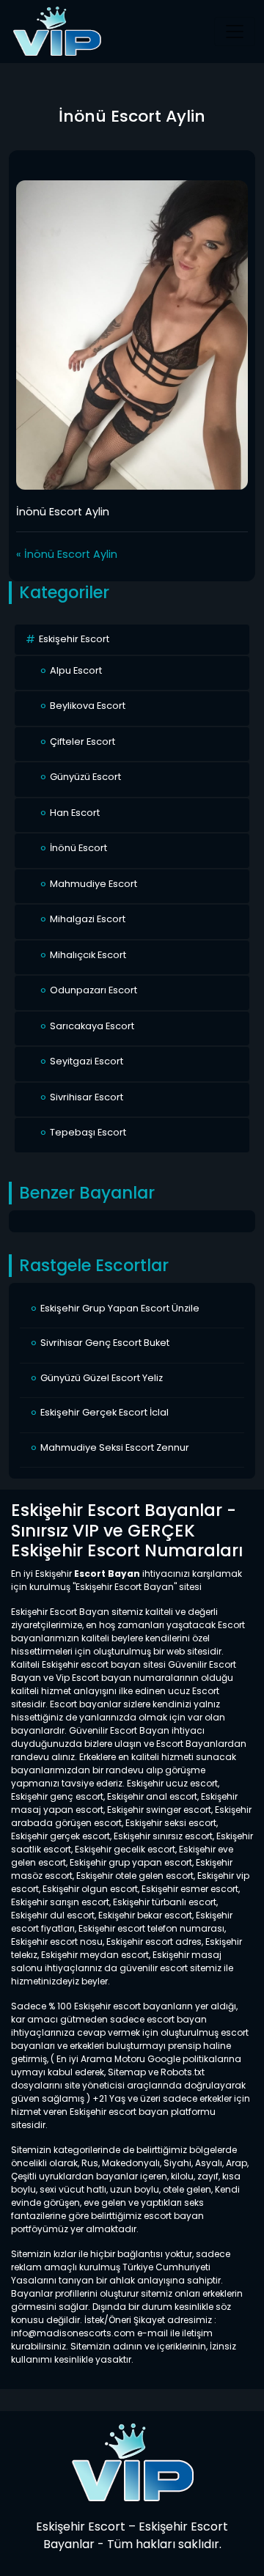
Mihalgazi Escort (88, 919)
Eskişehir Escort (74, 639)
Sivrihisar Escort (87, 1097)
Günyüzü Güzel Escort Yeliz (102, 1378)
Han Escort (75, 813)
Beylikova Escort (88, 706)
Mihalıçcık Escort (88, 955)
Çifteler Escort (82, 741)
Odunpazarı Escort (93, 990)
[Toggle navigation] (235, 32)
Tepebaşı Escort (88, 1132)
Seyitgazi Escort (87, 1061)
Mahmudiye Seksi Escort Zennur (115, 1447)
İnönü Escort (78, 848)
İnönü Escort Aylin (71, 554)
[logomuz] (132, 2462)
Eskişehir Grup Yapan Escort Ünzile (120, 1308)
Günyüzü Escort (85, 777)
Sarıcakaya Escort (92, 1026)
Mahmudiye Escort (93, 884)
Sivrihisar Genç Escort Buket (105, 1343)
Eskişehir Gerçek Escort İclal (104, 1412)
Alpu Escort (76, 670)
